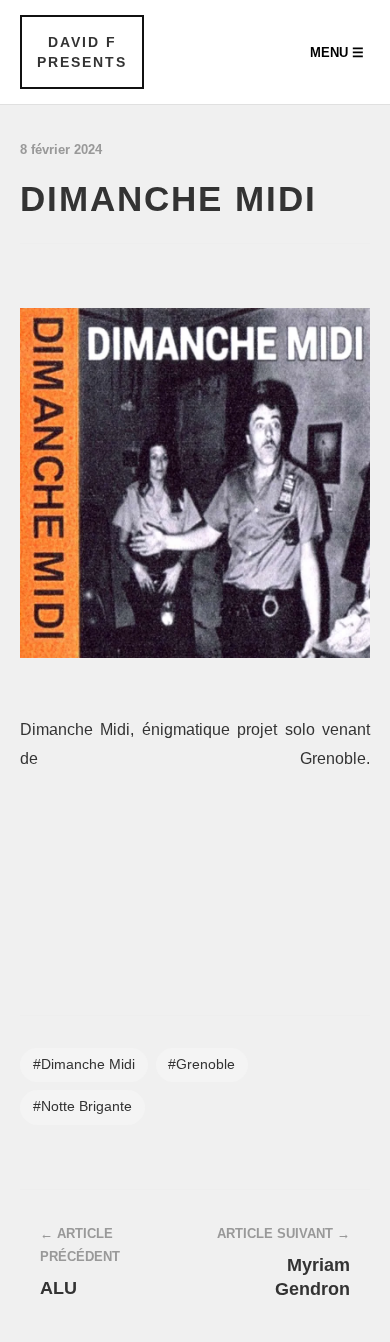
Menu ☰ (337, 52)
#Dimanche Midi (84, 1064)
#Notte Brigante (82, 1106)
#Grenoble (201, 1064)
